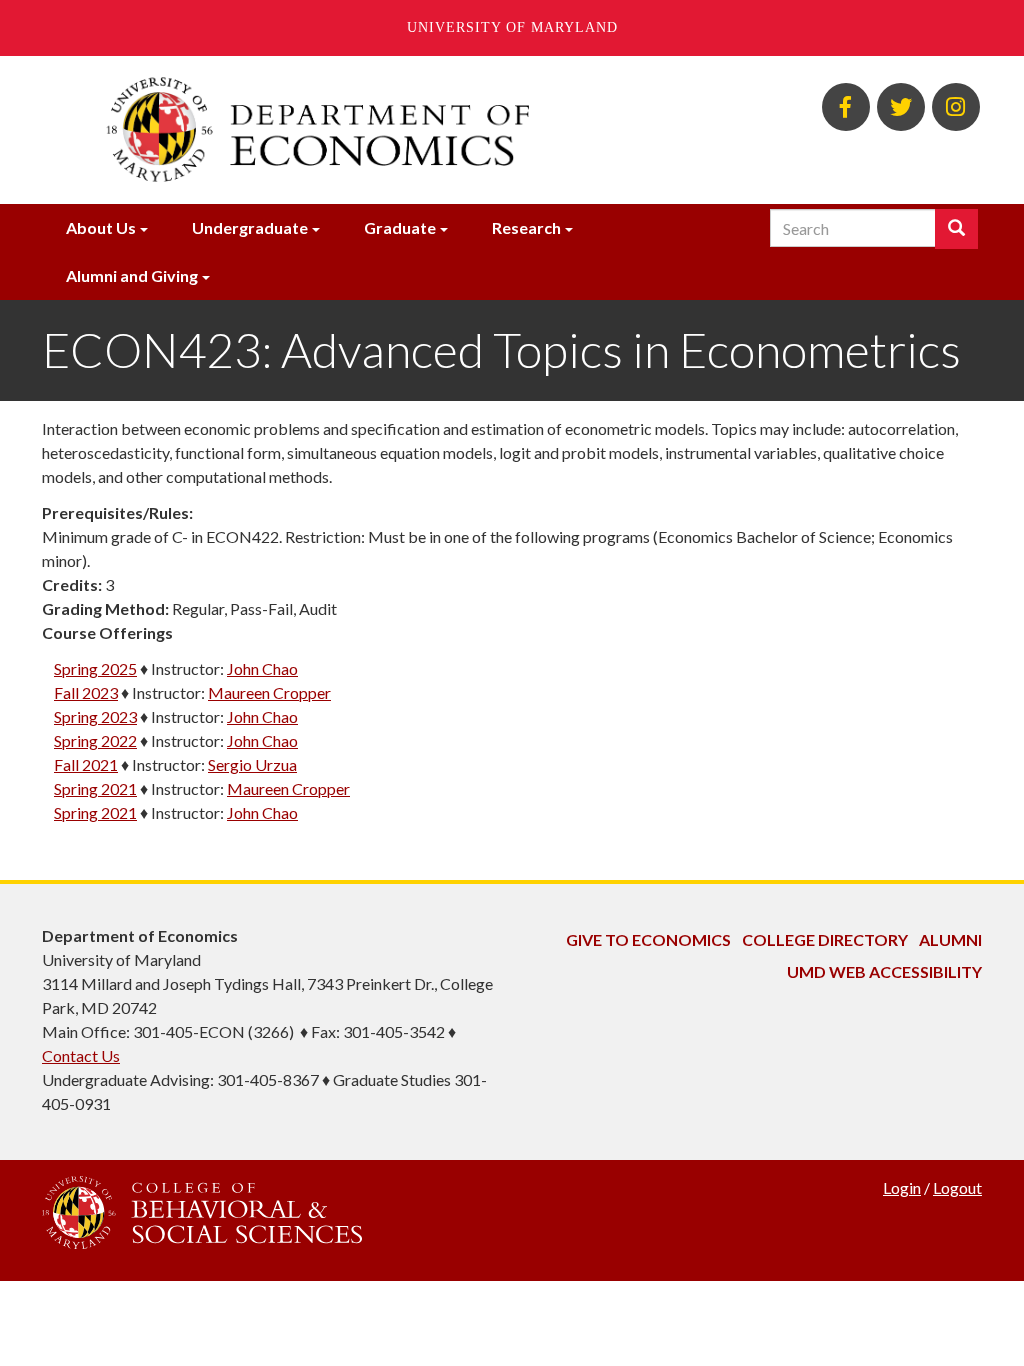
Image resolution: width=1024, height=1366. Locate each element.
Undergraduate (250, 227)
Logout (957, 1187)
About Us (101, 227)
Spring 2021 (95, 788)
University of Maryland (512, 27)
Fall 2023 (86, 692)
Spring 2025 (95, 668)
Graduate (400, 227)
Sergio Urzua (252, 764)
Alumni (950, 939)
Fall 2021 (86, 764)
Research (526, 227)
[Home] (350, 130)
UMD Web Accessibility (884, 971)
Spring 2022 (95, 740)
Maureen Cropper (269, 692)
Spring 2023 (95, 716)
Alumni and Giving (132, 275)
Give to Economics (648, 939)
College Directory (825, 939)
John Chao (262, 668)
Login (902, 1187)
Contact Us (81, 1055)
